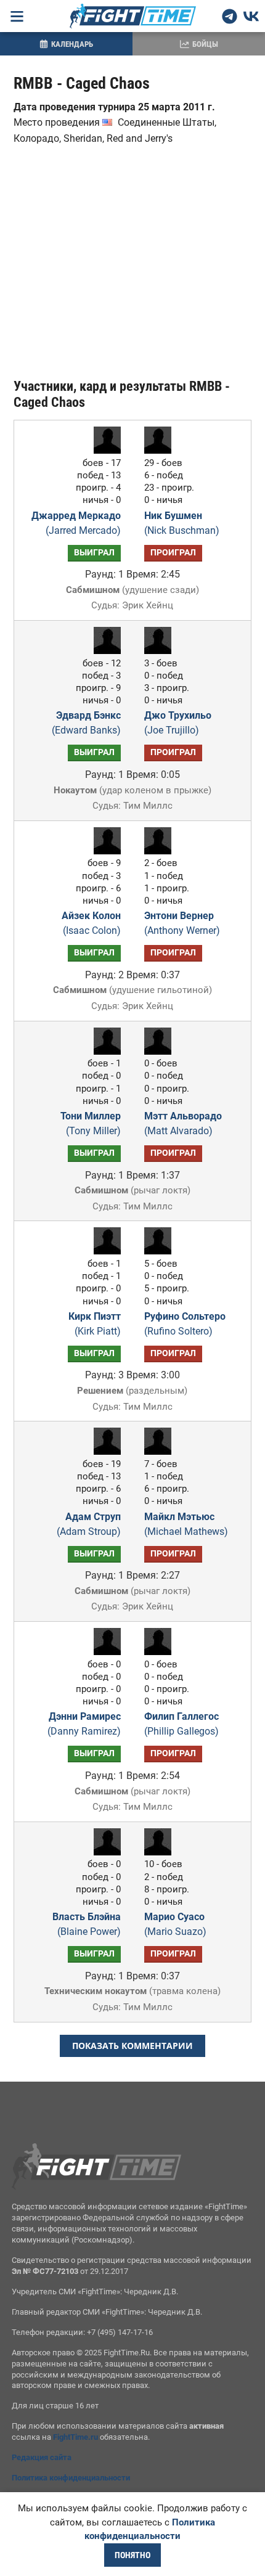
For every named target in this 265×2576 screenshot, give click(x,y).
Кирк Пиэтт (95, 1324)
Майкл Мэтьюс (186, 1524)
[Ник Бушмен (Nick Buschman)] (161, 450)
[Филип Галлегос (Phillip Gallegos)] (161, 1652)
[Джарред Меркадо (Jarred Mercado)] (104, 450)
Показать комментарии (132, 2046)
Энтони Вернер (182, 923)
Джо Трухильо (178, 723)
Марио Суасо (175, 1924)
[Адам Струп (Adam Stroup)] (104, 1451)
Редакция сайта (42, 2457)
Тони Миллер (91, 1123)
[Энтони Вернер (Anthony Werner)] (161, 851)
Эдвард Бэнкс (86, 723)
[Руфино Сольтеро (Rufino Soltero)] (161, 1251)
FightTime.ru (75, 2437)
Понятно (132, 2555)
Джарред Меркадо (76, 523)
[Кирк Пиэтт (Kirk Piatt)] (104, 1251)
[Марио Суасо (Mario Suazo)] (161, 1852)
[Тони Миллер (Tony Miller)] (104, 1051)
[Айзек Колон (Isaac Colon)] (104, 851)
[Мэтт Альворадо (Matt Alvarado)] (161, 1051)
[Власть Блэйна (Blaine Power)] (104, 1852)
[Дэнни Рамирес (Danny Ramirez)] (104, 1652)
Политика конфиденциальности (71, 2478)
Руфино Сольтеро (185, 1324)
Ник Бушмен (182, 523)
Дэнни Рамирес (84, 1724)
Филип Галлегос (181, 1724)
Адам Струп (89, 1524)
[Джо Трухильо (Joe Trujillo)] (161, 651)
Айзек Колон (91, 923)
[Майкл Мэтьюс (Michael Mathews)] (161, 1451)
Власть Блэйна (87, 1924)
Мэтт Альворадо (183, 1123)
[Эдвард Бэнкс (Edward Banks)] (104, 651)
